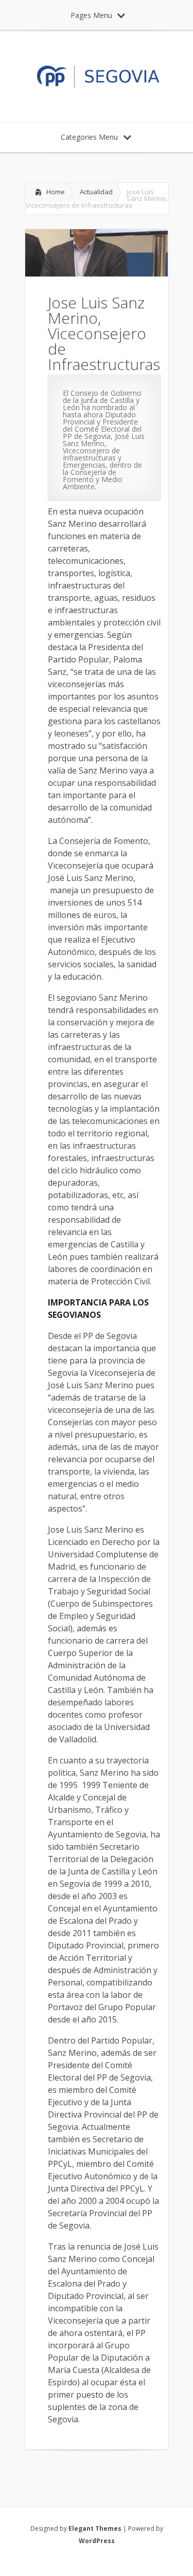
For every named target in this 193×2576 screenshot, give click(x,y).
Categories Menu (89, 137)
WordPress (97, 2541)
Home (56, 192)
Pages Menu (91, 15)
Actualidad (96, 192)
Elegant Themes (95, 2528)
